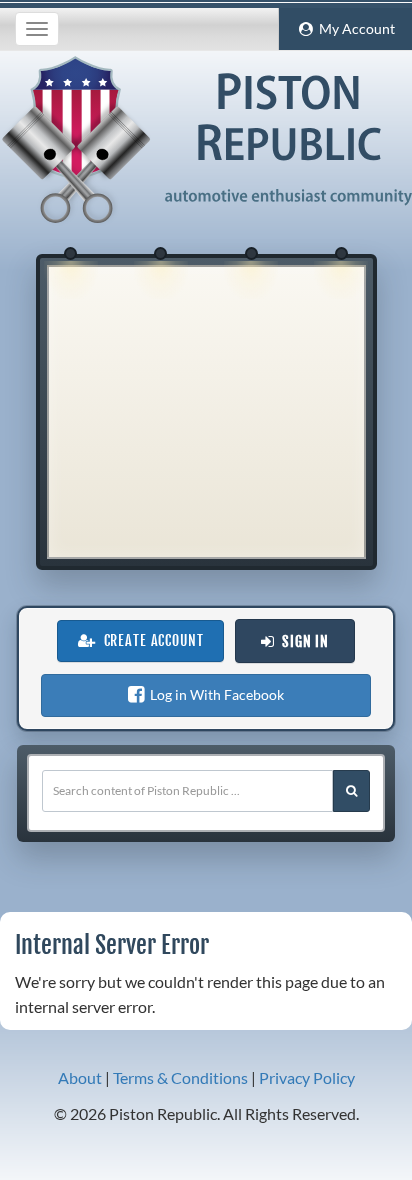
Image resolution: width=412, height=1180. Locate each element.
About (80, 1077)
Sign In (301, 642)
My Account (354, 29)
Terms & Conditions (180, 1077)
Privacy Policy (307, 1077)
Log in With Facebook (214, 694)
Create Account (150, 641)
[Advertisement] (206, 412)
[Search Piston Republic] (351, 791)
